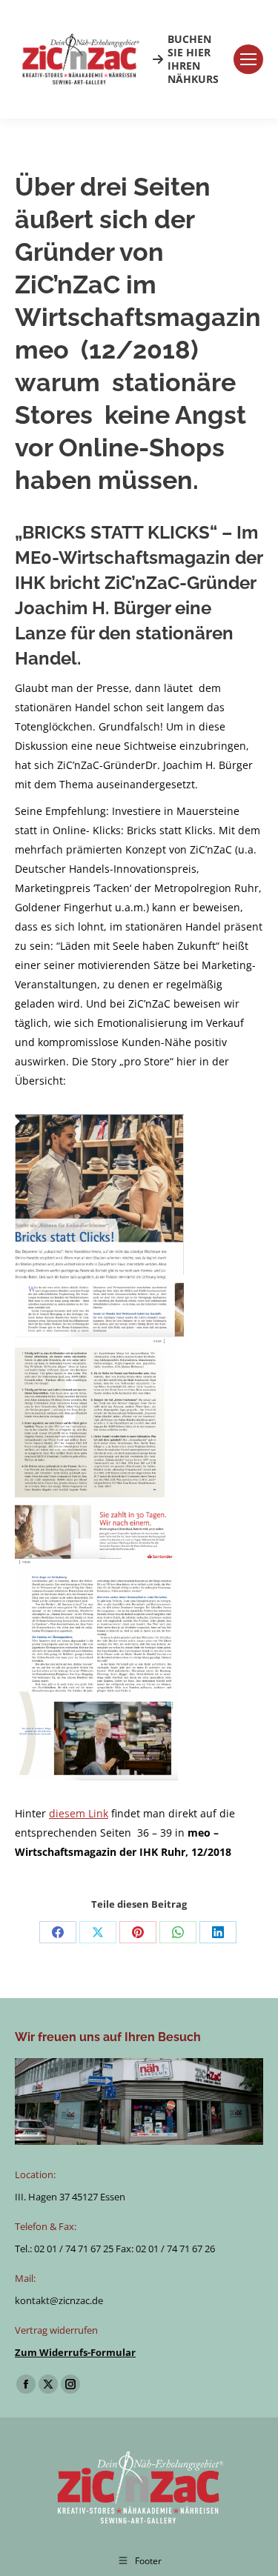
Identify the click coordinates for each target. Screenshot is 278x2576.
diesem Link (79, 1813)
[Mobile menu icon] (248, 59)
